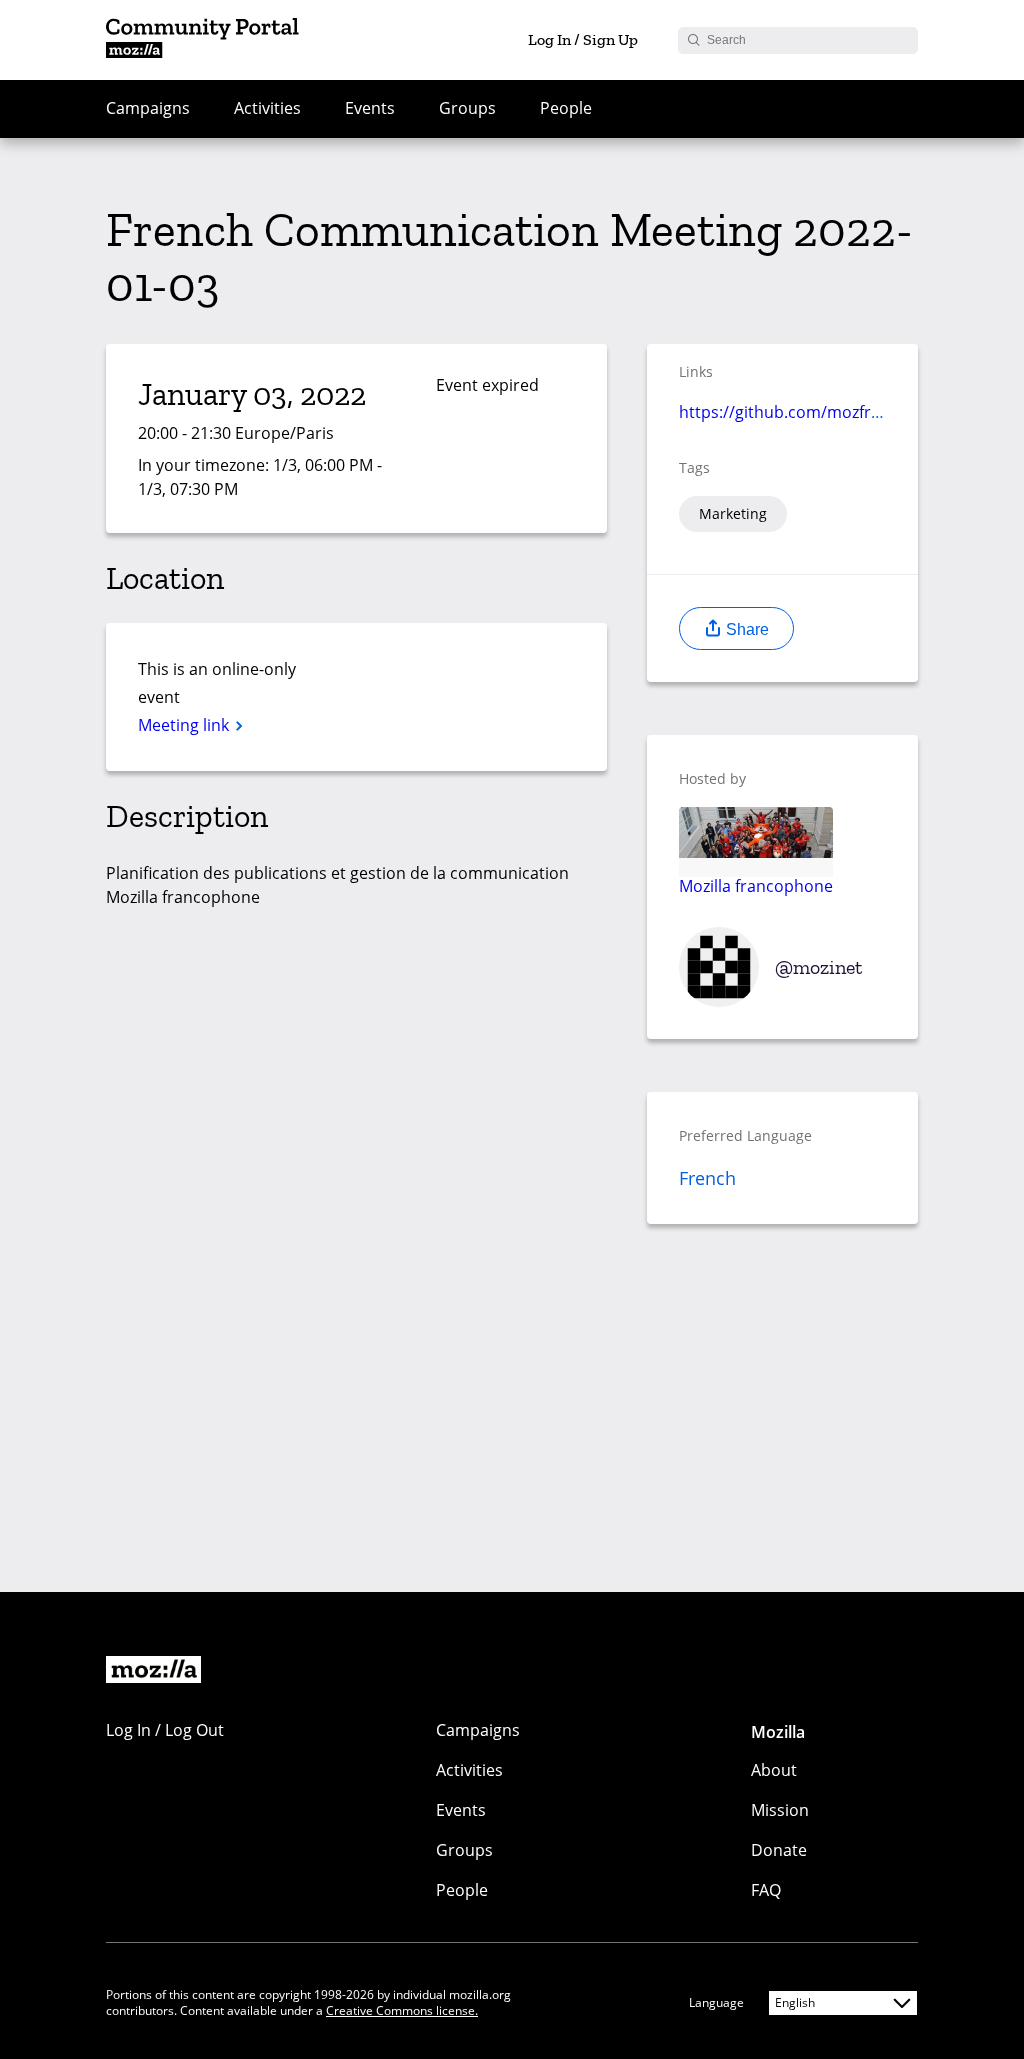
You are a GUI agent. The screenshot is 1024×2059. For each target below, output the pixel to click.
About (774, 1770)
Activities (267, 108)
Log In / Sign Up (583, 39)
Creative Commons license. (402, 2010)
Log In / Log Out (165, 1730)
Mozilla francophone (756, 885)
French (707, 1178)
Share (745, 629)
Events (370, 108)
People (566, 108)
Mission (780, 1810)
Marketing (733, 513)
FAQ (766, 1890)
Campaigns (148, 108)
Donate (779, 1850)
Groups (467, 108)
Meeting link (185, 725)
